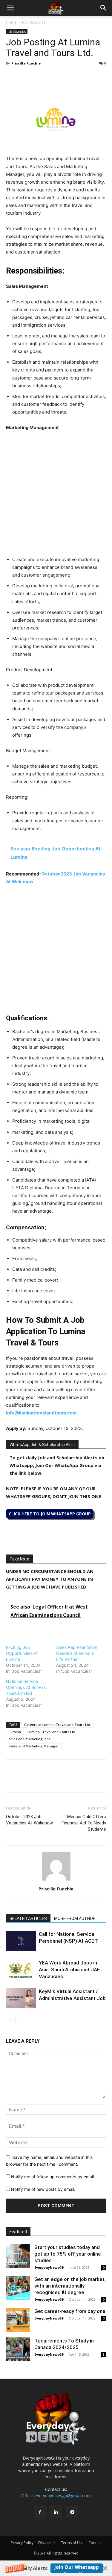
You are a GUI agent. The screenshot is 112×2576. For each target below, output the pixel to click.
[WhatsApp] (39, 77)
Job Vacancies (34, 22)
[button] (56, 2568)
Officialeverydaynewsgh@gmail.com (56, 2496)
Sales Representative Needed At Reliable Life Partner (77, 1653)
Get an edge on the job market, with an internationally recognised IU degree (70, 2286)
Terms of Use (72, 2543)
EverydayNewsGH (49, 2267)
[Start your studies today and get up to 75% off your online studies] (18, 2256)
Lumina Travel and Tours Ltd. (52, 1732)
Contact (95, 2543)
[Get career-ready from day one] (18, 2320)
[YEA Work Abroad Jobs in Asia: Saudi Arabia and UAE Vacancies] (21, 1970)
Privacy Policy (22, 2543)
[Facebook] (12, 77)
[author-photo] (56, 1880)
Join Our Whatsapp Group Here (77, 2568)
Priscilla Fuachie (26, 63)
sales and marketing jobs (30, 1739)
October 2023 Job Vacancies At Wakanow (29, 1820)
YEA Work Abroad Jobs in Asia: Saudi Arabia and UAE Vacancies (69, 1970)
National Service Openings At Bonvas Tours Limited (26, 1687)
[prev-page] (10, 2020)
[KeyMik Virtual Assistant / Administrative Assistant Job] (21, 1998)
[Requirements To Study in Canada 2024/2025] (18, 2349)
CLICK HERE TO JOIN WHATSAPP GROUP (50, 1514)
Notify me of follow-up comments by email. (53, 2177)
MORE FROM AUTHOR (75, 1918)
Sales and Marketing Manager (34, 1746)
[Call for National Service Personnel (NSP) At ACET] (21, 1941)
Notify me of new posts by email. (43, 2189)
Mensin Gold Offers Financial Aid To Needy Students (84, 1823)
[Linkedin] (53, 77)
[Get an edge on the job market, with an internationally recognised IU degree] (18, 2288)
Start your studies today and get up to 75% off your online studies (68, 2254)
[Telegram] (67, 77)
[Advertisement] (56, 495)
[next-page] (19, 2020)
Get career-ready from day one (70, 2311)
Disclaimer (47, 2543)
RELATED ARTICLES (28, 1918)
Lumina (15, 1732)
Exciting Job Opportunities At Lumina (22, 1653)
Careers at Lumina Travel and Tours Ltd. (58, 1725)
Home (11, 22)
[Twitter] (26, 77)
